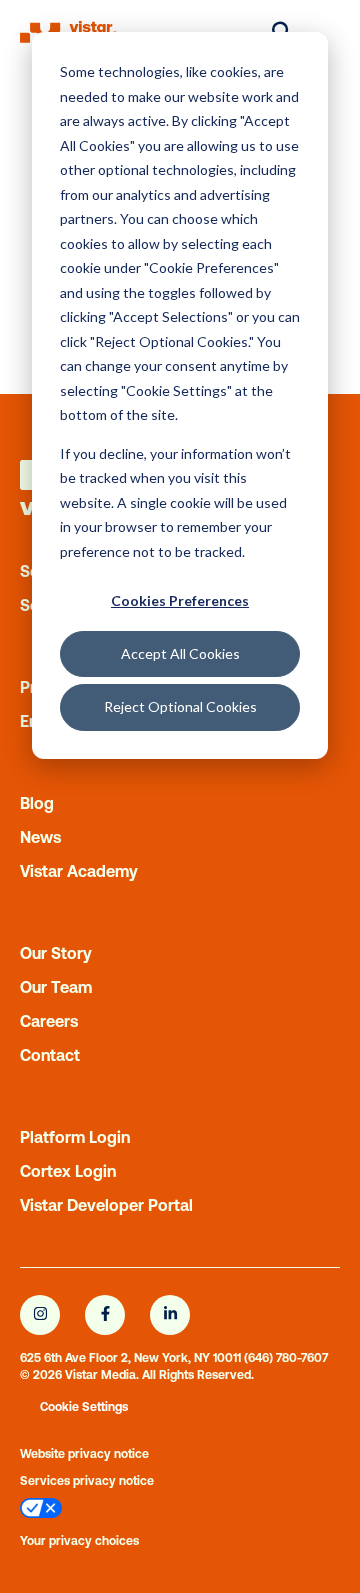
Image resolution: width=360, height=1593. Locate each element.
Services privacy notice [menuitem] (87, 1481)
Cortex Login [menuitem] (68, 1171)
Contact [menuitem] (50, 1055)
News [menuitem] (40, 837)
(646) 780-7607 (286, 1358)
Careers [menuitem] (49, 1021)
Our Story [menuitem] (56, 953)
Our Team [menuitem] (56, 987)
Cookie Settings (84, 1407)
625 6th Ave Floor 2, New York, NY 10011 (130, 1358)
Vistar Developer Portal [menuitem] (106, 1205)
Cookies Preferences (180, 600)
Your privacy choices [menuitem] (79, 1541)
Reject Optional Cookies (180, 706)
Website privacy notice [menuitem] (84, 1454)
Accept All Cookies (180, 653)
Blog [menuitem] (37, 803)
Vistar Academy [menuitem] (79, 871)
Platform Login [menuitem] (75, 1137)
